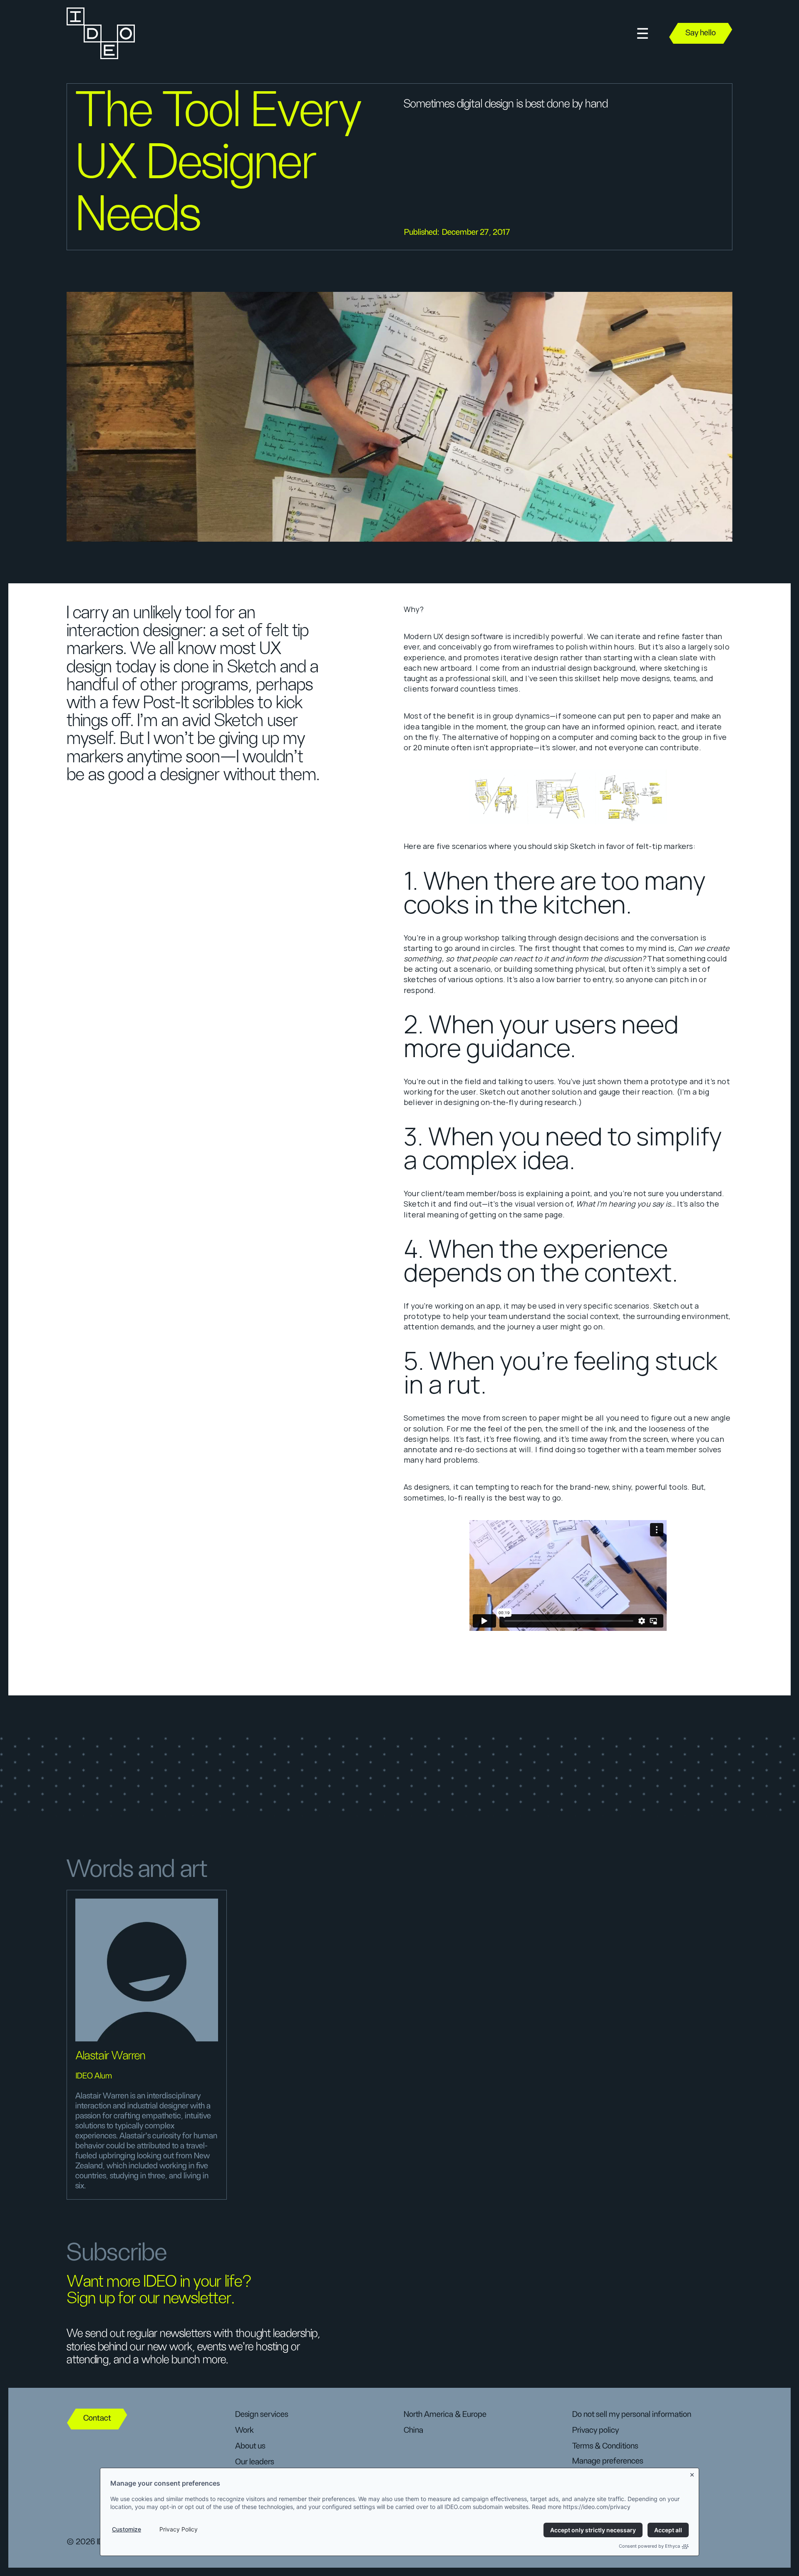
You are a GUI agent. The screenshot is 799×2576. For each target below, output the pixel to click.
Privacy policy (596, 2430)
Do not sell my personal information (632, 2414)
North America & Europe (445, 2414)
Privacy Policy (179, 2529)
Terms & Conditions (605, 2446)
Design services (262, 2414)
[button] (643, 34)
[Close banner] (692, 2473)
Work (244, 2430)
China (413, 2430)
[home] (100, 33)
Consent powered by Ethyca (649, 2546)
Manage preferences (608, 2461)
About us (250, 2446)
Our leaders (254, 2462)
